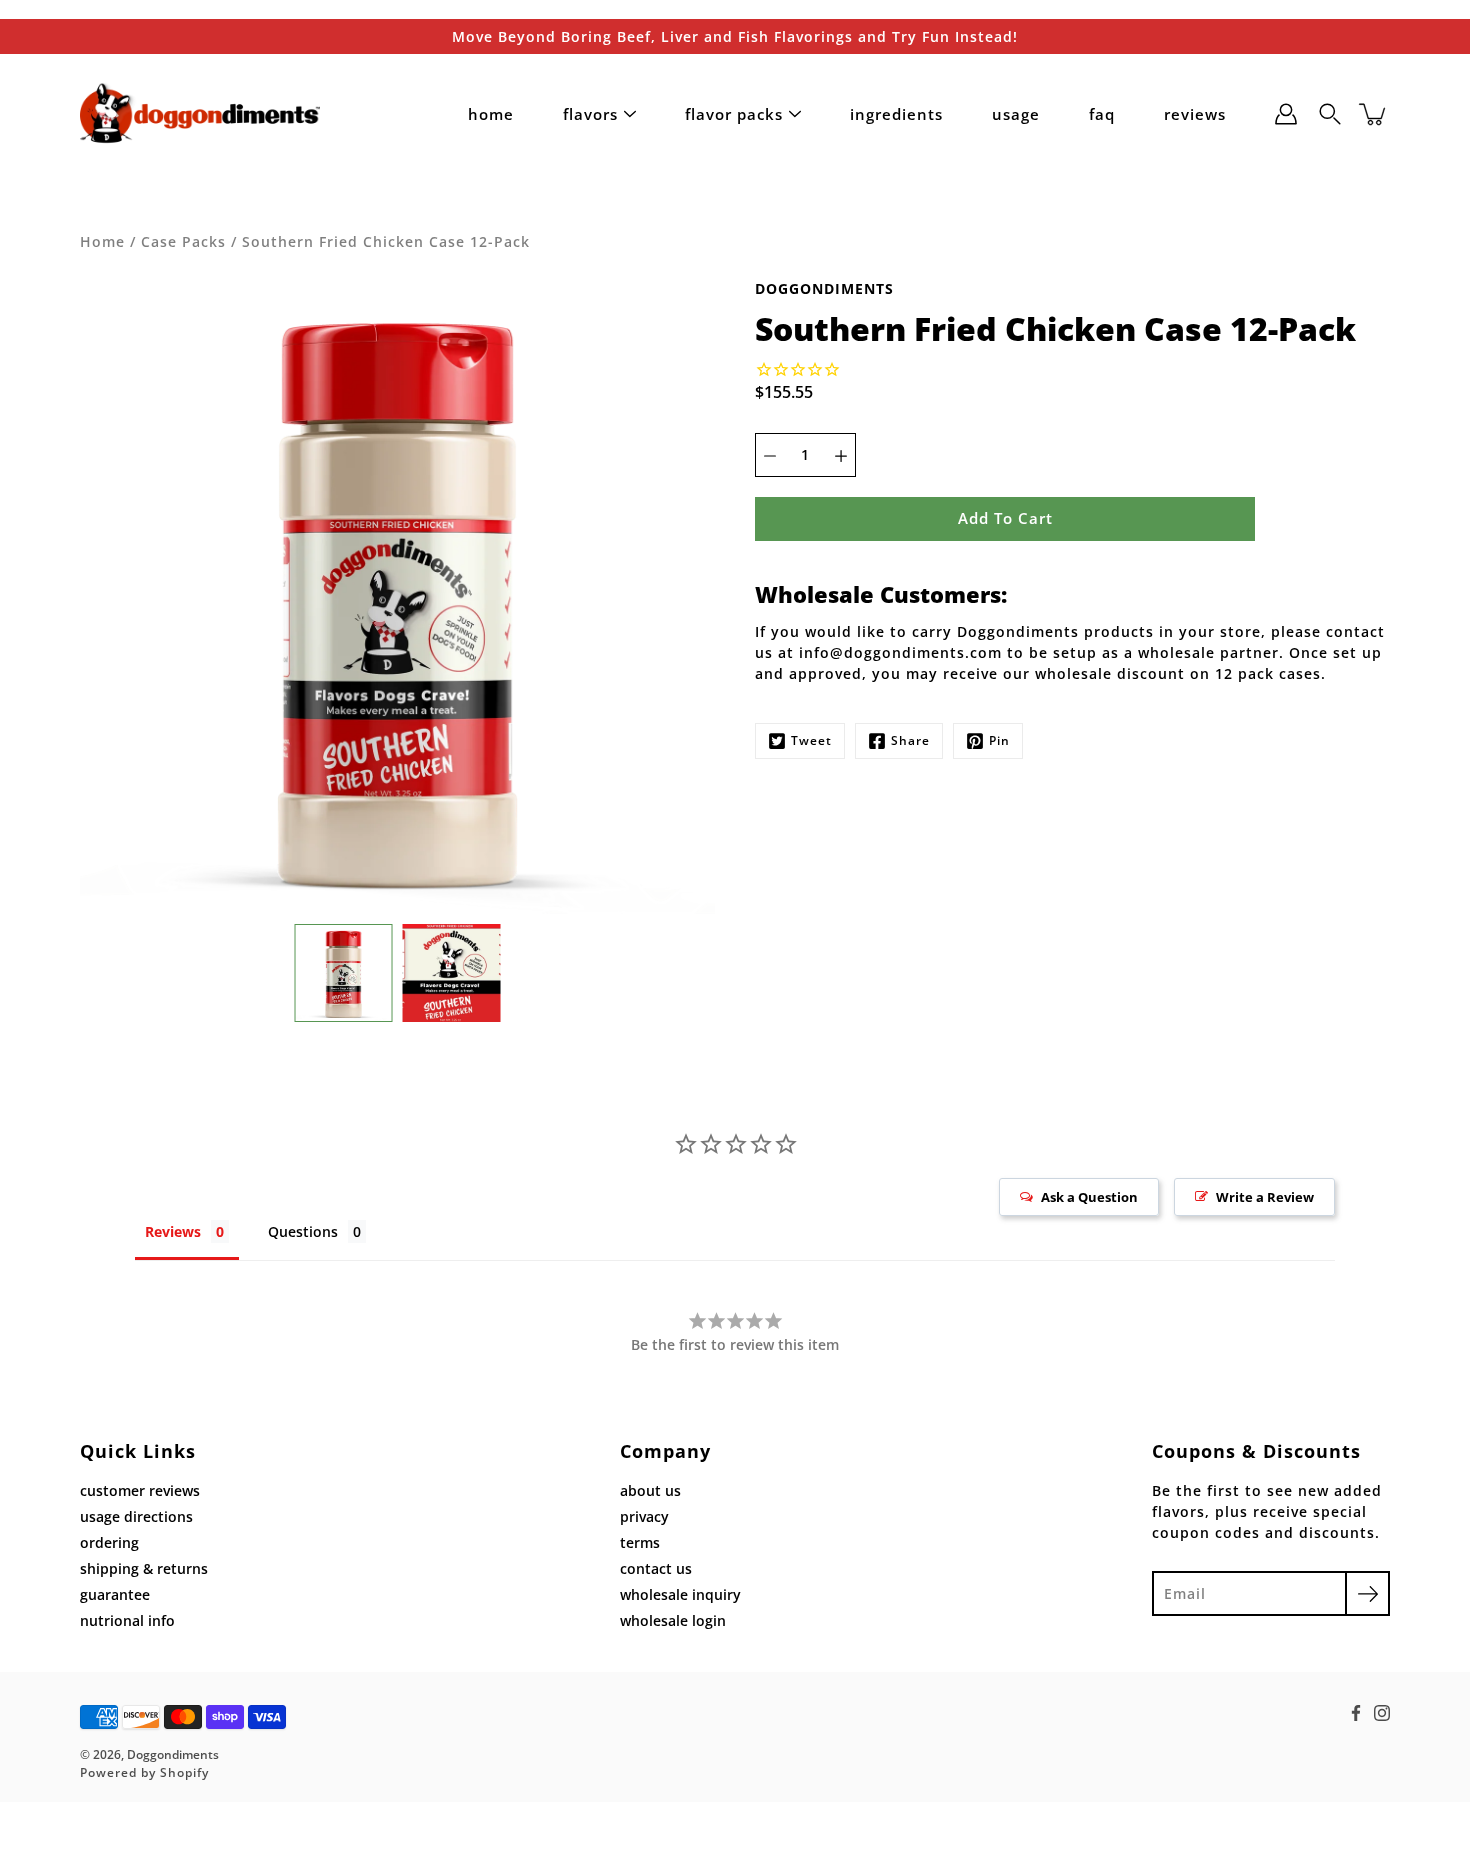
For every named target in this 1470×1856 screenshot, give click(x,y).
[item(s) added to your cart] (1374, 114)
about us (650, 1490)
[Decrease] (770, 455)
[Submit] (1367, 1593)
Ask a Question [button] (1089, 1197)
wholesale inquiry (680, 1594)
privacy (644, 1516)
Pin (999, 740)
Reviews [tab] (173, 1231)
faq (1102, 114)
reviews (1195, 114)
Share (910, 740)
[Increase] (841, 455)
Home (102, 241)
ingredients (896, 114)
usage (1016, 114)
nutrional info (127, 1620)
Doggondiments (173, 1754)
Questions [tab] (303, 1231)
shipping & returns (144, 1568)
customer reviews (140, 1490)
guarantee (115, 1594)
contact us (656, 1568)
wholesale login (673, 1620)
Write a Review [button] (1265, 1197)
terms (640, 1542)
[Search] (1330, 114)
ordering (109, 1542)
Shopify (184, 1772)
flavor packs (734, 114)
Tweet (811, 740)
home (491, 114)
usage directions (136, 1516)
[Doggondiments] (200, 114)
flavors (590, 114)
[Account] (1286, 114)
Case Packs (183, 241)
